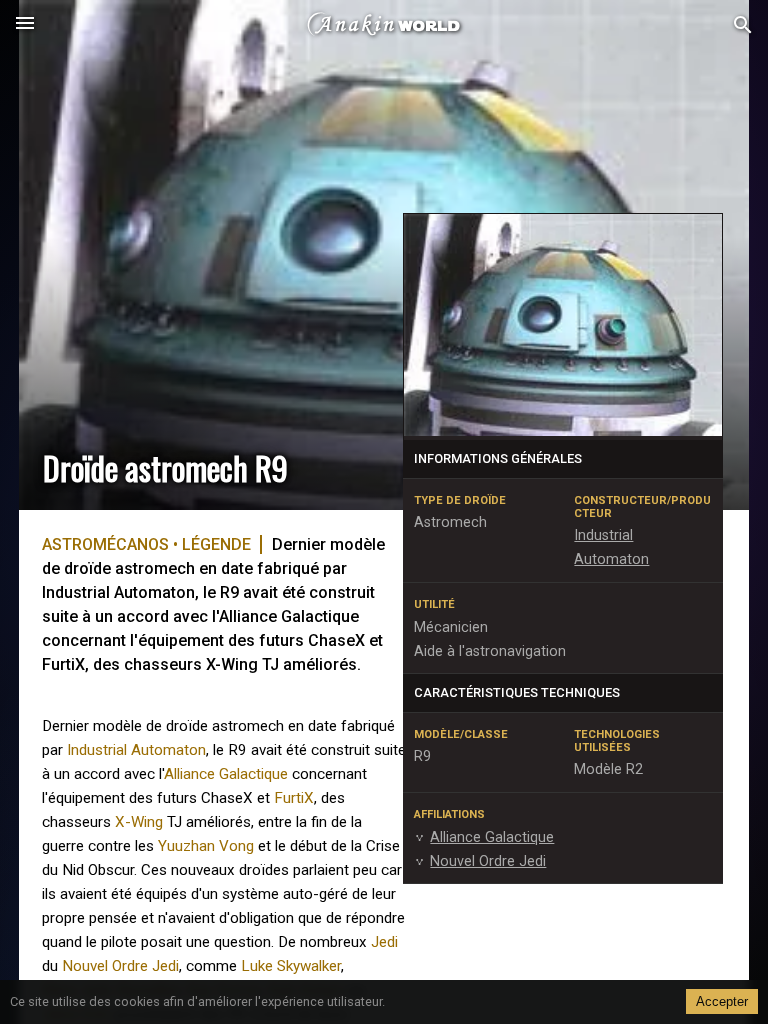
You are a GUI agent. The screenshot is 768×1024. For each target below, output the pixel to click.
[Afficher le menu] (25, 25)
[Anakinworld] (384, 25)
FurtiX (294, 798)
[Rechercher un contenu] (743, 25)
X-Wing (139, 822)
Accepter (722, 1001)
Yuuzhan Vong (206, 846)
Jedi (384, 942)
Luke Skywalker (291, 966)
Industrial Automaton (136, 750)
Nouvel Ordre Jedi (120, 966)
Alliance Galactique (226, 774)
